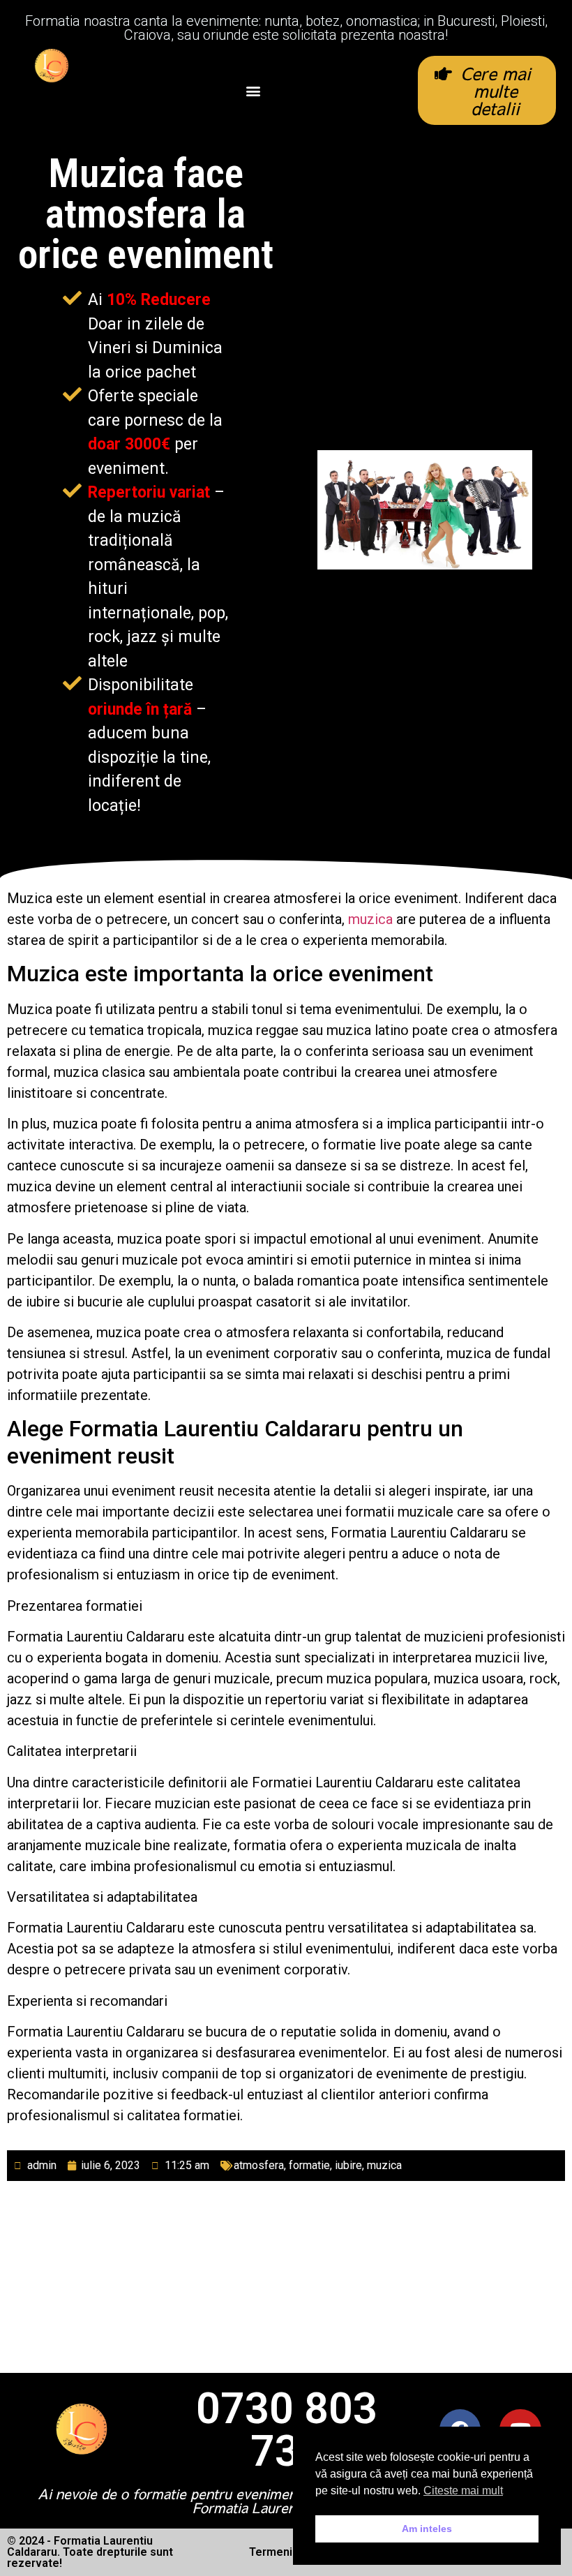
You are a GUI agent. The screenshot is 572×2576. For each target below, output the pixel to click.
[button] (254, 90)
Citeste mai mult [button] (463, 2491)
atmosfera (259, 2165)
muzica (370, 919)
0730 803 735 (287, 2430)
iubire (348, 2165)
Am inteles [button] (427, 2529)
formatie (309, 2165)
